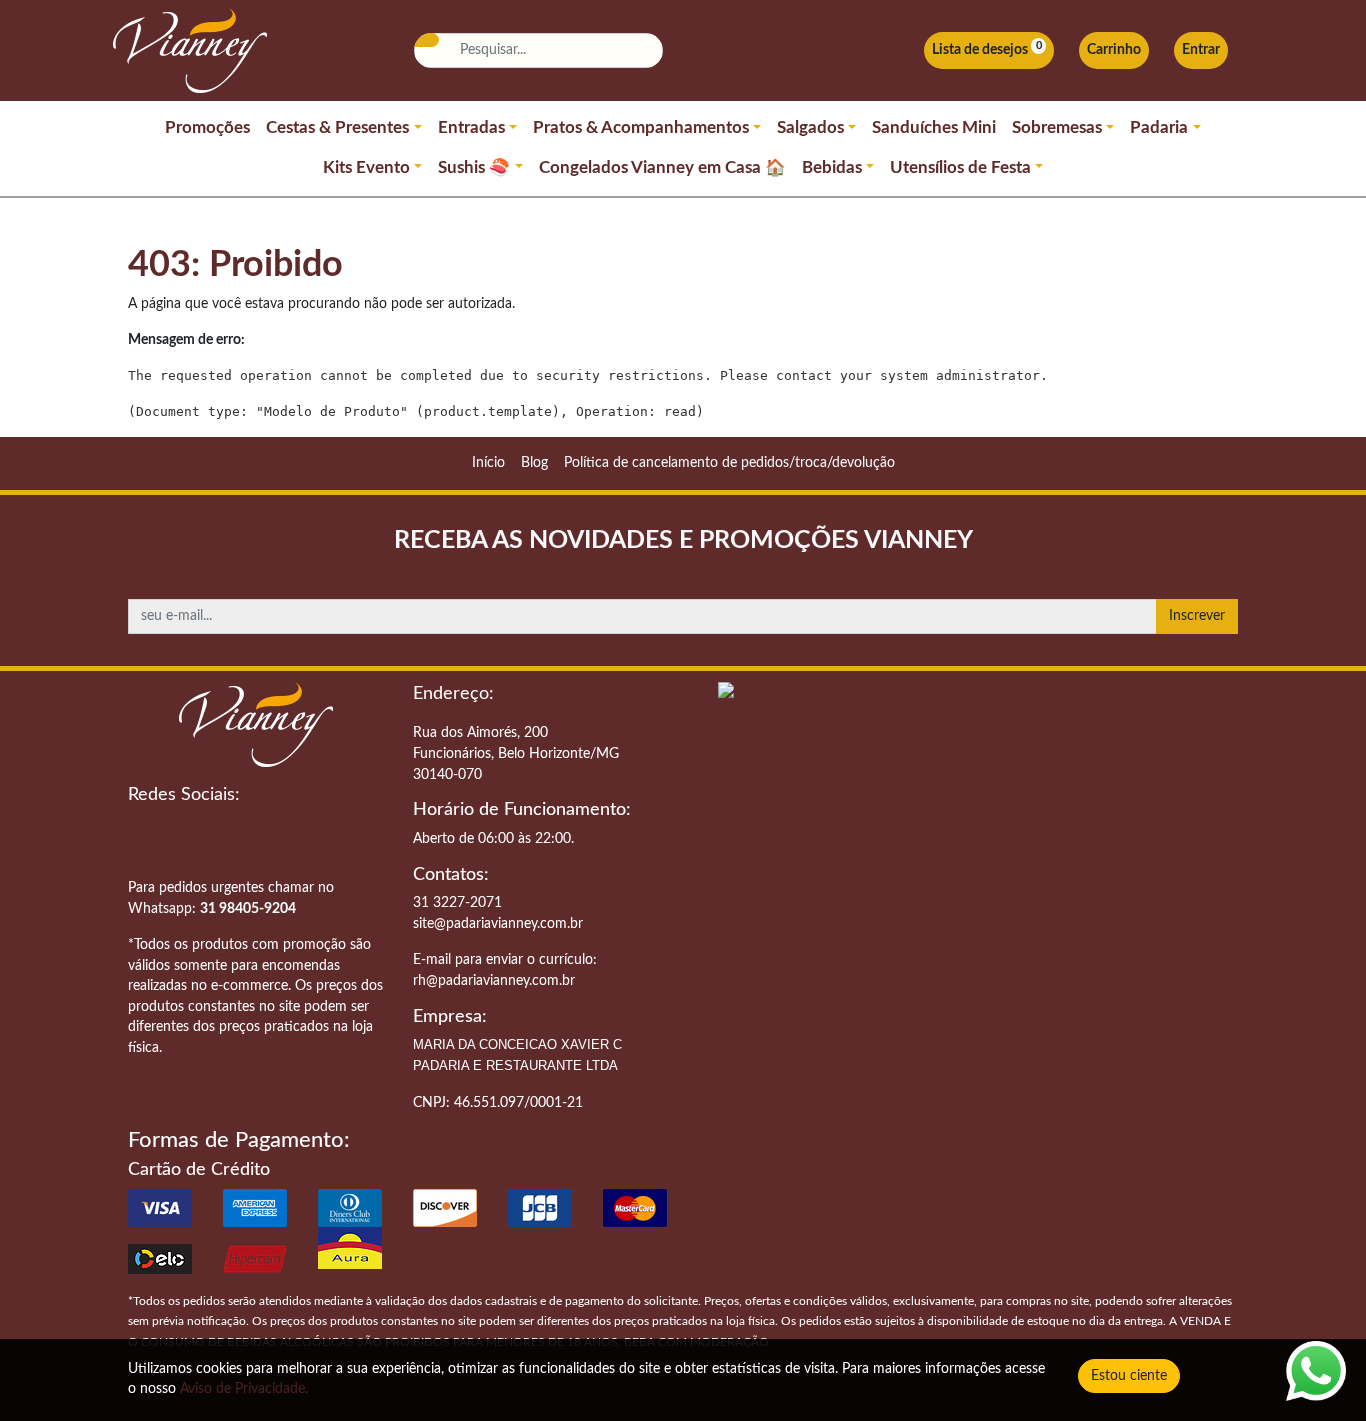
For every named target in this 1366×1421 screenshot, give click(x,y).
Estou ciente (1129, 1375)
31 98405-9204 (248, 908)
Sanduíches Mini (934, 128)
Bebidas (832, 168)
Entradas (471, 128)
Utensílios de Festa (960, 168)
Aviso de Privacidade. (244, 1388)
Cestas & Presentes (337, 128)
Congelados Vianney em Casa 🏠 (662, 168)
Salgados (810, 128)
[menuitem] (488, 463)
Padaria (1159, 128)
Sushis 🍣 (474, 168)
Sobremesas (1057, 128)
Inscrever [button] (1197, 615)
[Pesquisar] (426, 40)
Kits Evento (366, 168)
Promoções (207, 128)
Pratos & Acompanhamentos (641, 128)
